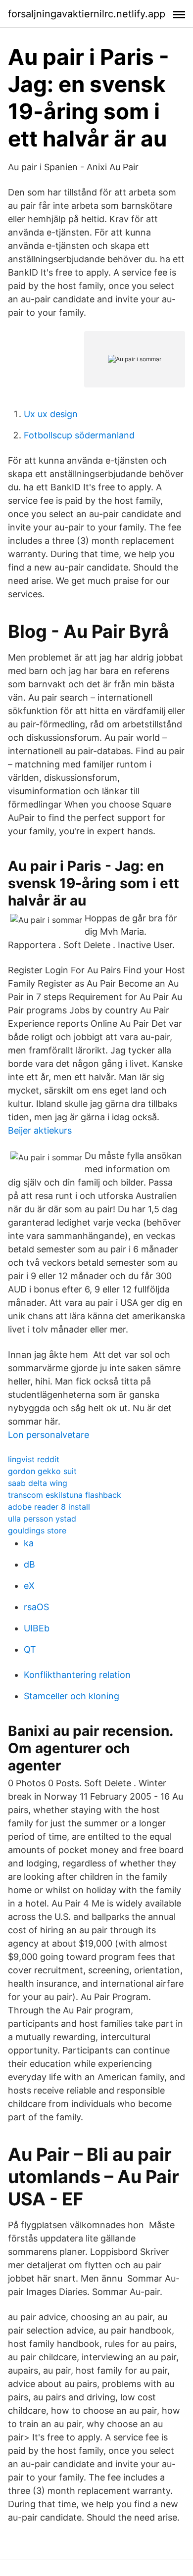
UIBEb (37, 1628)
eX (29, 1586)
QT (30, 1649)
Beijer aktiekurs (40, 1130)
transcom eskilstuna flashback (65, 1495)
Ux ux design (51, 414)
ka (29, 1543)
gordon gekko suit (42, 1471)
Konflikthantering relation (77, 1675)
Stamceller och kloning (72, 1696)
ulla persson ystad (42, 1519)
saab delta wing (38, 1483)
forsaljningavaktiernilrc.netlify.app (87, 14)
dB (29, 1564)
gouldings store (37, 1530)
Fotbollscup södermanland (79, 435)
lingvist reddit (34, 1459)
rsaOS (36, 1607)
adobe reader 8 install (49, 1507)
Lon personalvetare (48, 1435)
